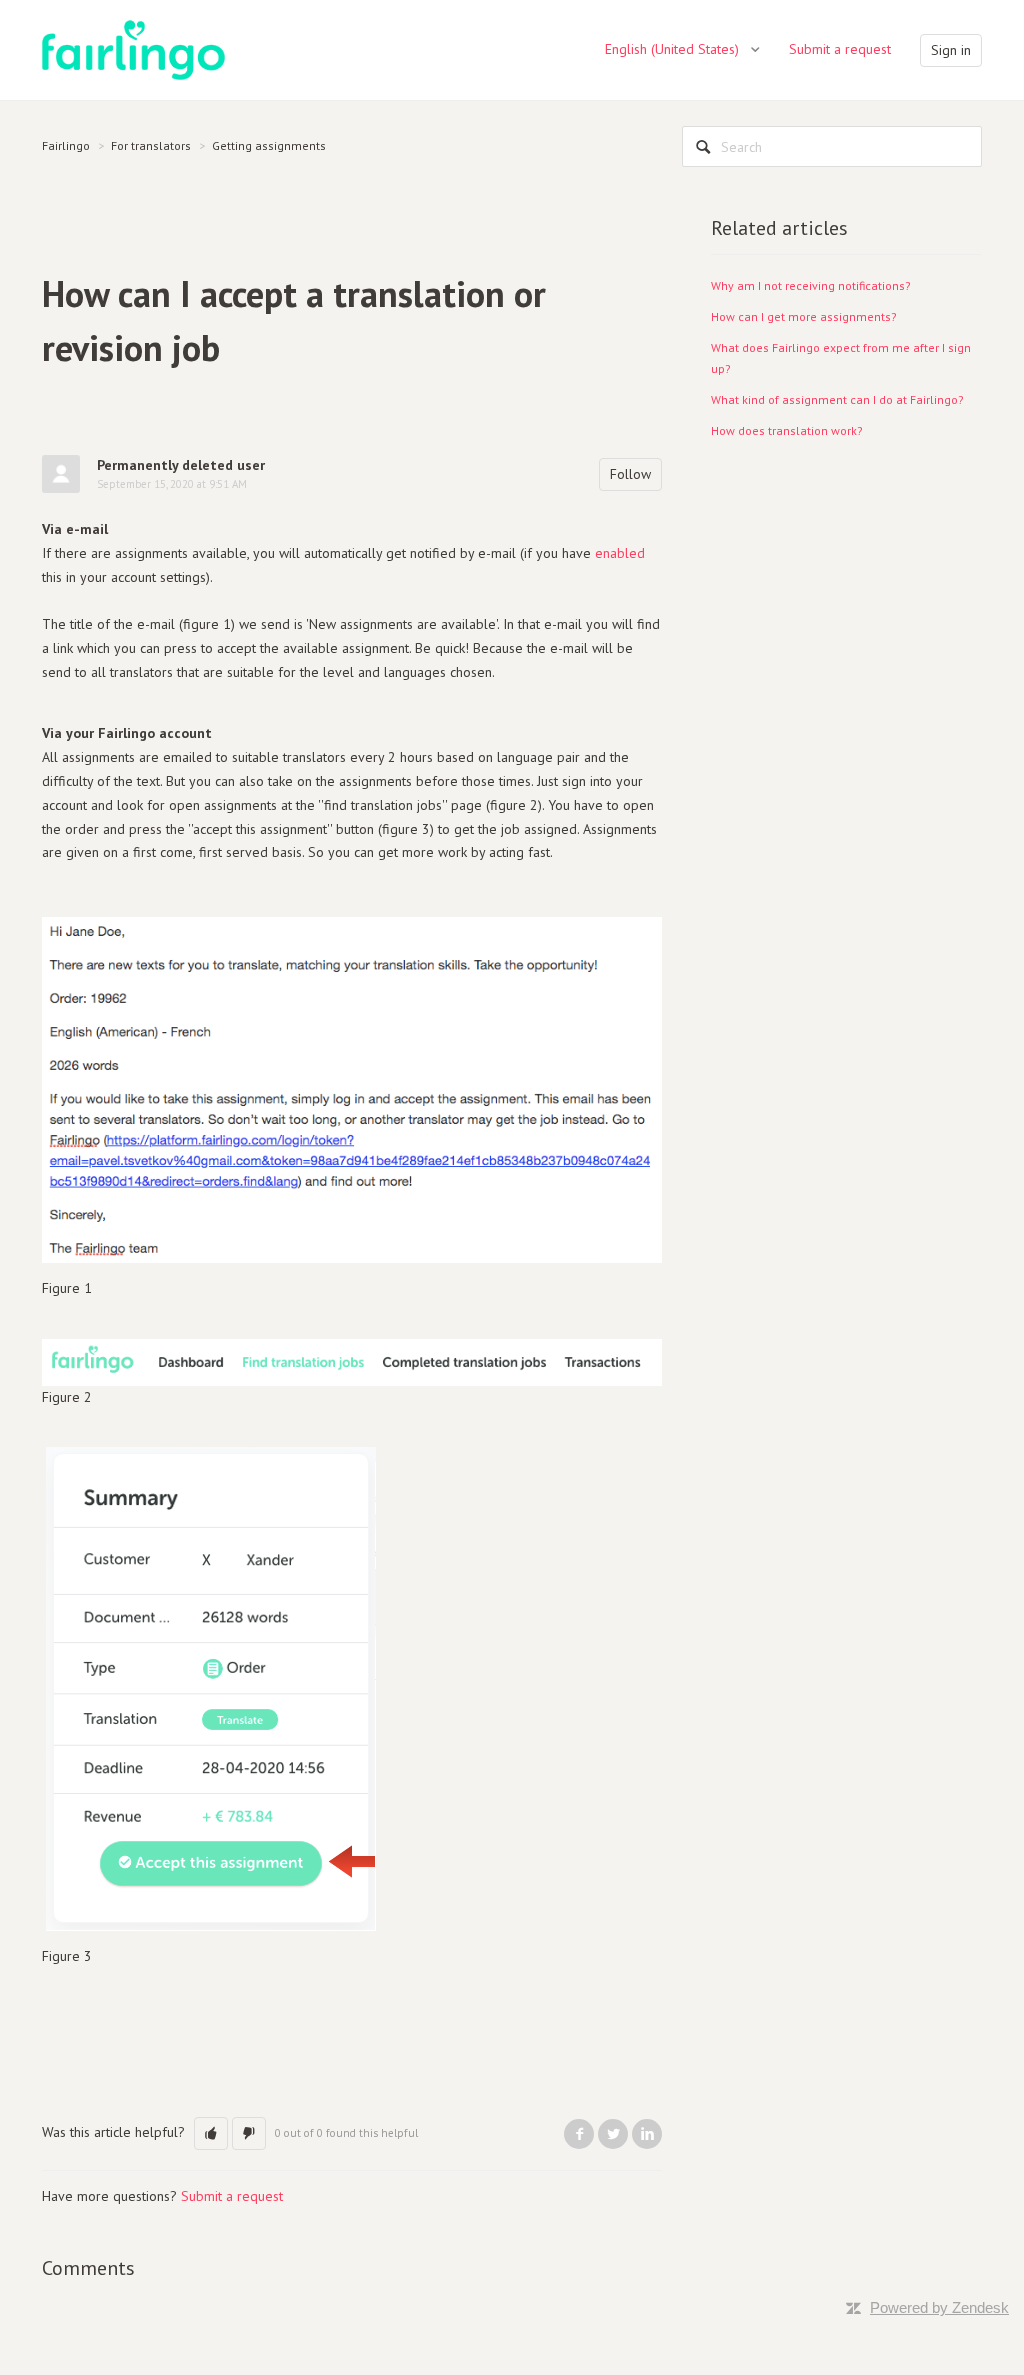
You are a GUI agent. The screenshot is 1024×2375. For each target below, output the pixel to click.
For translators (151, 145)
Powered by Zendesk (939, 2307)
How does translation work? (787, 430)
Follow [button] (630, 474)
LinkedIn (647, 2134)
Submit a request (840, 49)
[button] (211, 2133)
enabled (620, 553)
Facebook (579, 2134)
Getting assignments (269, 145)
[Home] (133, 49)
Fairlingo (66, 145)
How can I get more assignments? (804, 316)
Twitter (613, 2134)
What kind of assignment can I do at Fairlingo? (837, 399)
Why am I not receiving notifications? (811, 285)
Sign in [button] (951, 50)
